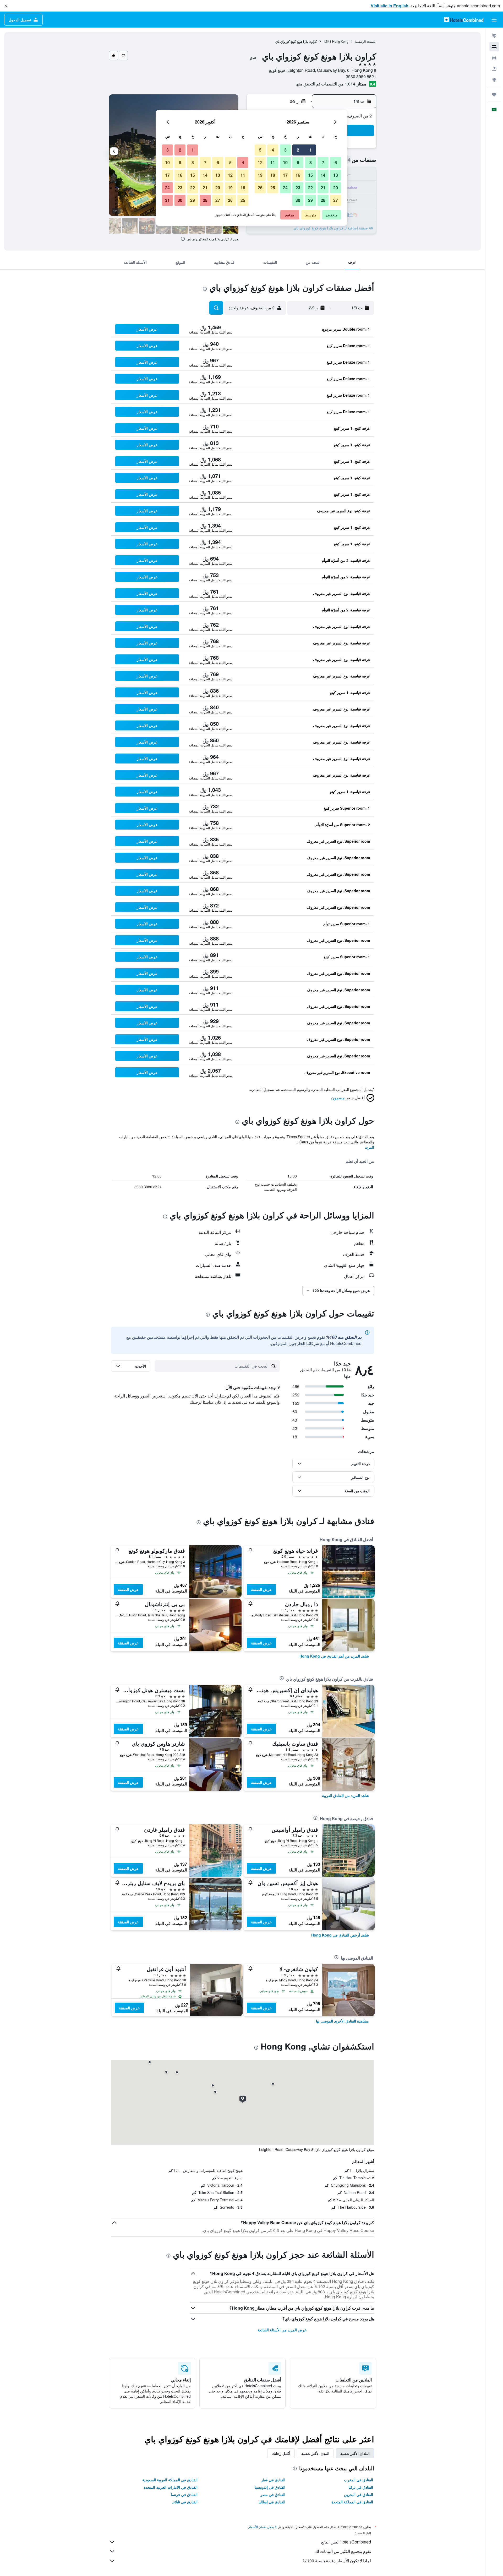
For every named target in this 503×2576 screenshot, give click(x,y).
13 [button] (336, 175)
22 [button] (310, 188)
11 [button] (273, 162)
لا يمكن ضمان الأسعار (263, 2527)
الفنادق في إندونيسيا (270, 2487)
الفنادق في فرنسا (184, 2494)
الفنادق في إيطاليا (272, 2502)
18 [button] (273, 175)
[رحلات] (494, 95)
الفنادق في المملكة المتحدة (352, 2502)
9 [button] (298, 162)
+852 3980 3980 (361, 76)
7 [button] (323, 162)
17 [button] (285, 175)
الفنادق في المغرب (359, 2480)
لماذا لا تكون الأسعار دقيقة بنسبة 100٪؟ (337, 2561)
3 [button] (285, 150)
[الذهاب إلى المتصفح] (494, 80)
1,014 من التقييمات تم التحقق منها (325, 84)
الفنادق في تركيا (361, 2487)
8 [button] (311, 162)
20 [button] (336, 188)
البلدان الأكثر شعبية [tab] (355, 2453)
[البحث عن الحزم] (494, 69)
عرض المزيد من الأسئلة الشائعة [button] (282, 2330)
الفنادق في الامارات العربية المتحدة (171, 2487)
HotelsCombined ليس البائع (346, 2542)
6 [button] (336, 162)
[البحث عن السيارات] (494, 58)
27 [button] (336, 200)
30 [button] (298, 200)
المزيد (370, 1147)
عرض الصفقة (261, 1589)
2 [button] (298, 150)
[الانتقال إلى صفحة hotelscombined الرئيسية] (464, 20)
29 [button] (310, 200)
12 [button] (260, 162)
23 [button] (298, 188)
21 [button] (323, 188)
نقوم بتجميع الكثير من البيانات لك (343, 2551)
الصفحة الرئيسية (365, 41)
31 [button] (167, 200)
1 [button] (311, 150)
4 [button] (273, 150)
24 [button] (285, 188)
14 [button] (323, 175)
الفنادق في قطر (273, 2480)
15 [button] (310, 175)
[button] (6, 6)
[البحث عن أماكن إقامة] (494, 47)
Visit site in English (390, 6)
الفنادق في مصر (273, 2494)
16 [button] (298, 175)
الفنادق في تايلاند (185, 2502)
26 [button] (260, 188)
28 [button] (323, 200)
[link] (334, 1656)
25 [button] (273, 188)
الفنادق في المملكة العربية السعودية (170, 2480)
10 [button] (285, 162)
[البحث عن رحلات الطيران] (494, 36)
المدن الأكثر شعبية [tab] (315, 2453)
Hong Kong (340, 41)
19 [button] (260, 175)
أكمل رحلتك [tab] (281, 2453)
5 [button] (260, 150)
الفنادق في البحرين (359, 2494)
